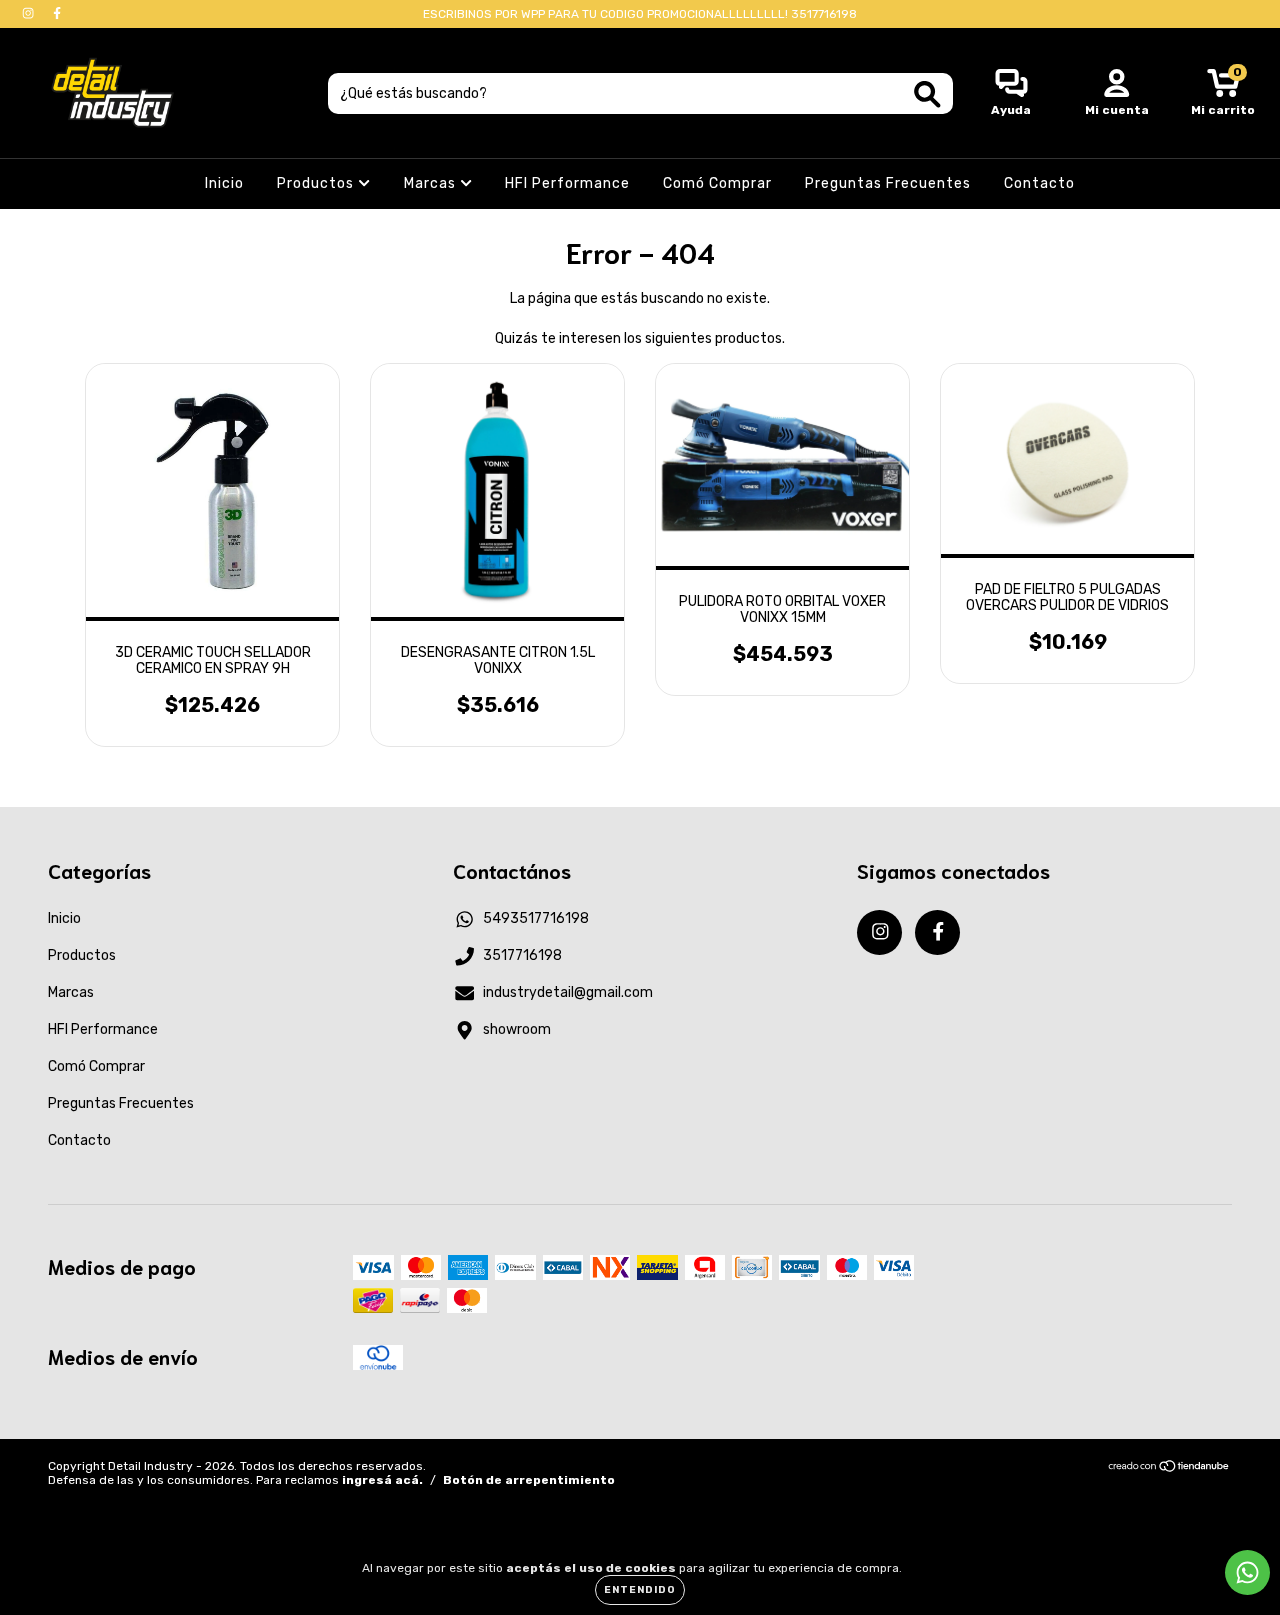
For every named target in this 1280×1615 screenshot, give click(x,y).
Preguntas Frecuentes (888, 183)
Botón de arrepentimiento (529, 1480)
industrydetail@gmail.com (568, 992)
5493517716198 (536, 918)
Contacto (1039, 183)
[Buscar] (927, 94)
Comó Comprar (717, 183)
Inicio (224, 183)
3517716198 (522, 955)
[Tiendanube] (1169, 1469)
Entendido (640, 1590)
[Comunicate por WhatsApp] (1247, 1572)
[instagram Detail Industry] (29, 13)
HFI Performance (567, 183)
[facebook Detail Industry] (57, 13)
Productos (317, 183)
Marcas (432, 183)
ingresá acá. (382, 1480)
